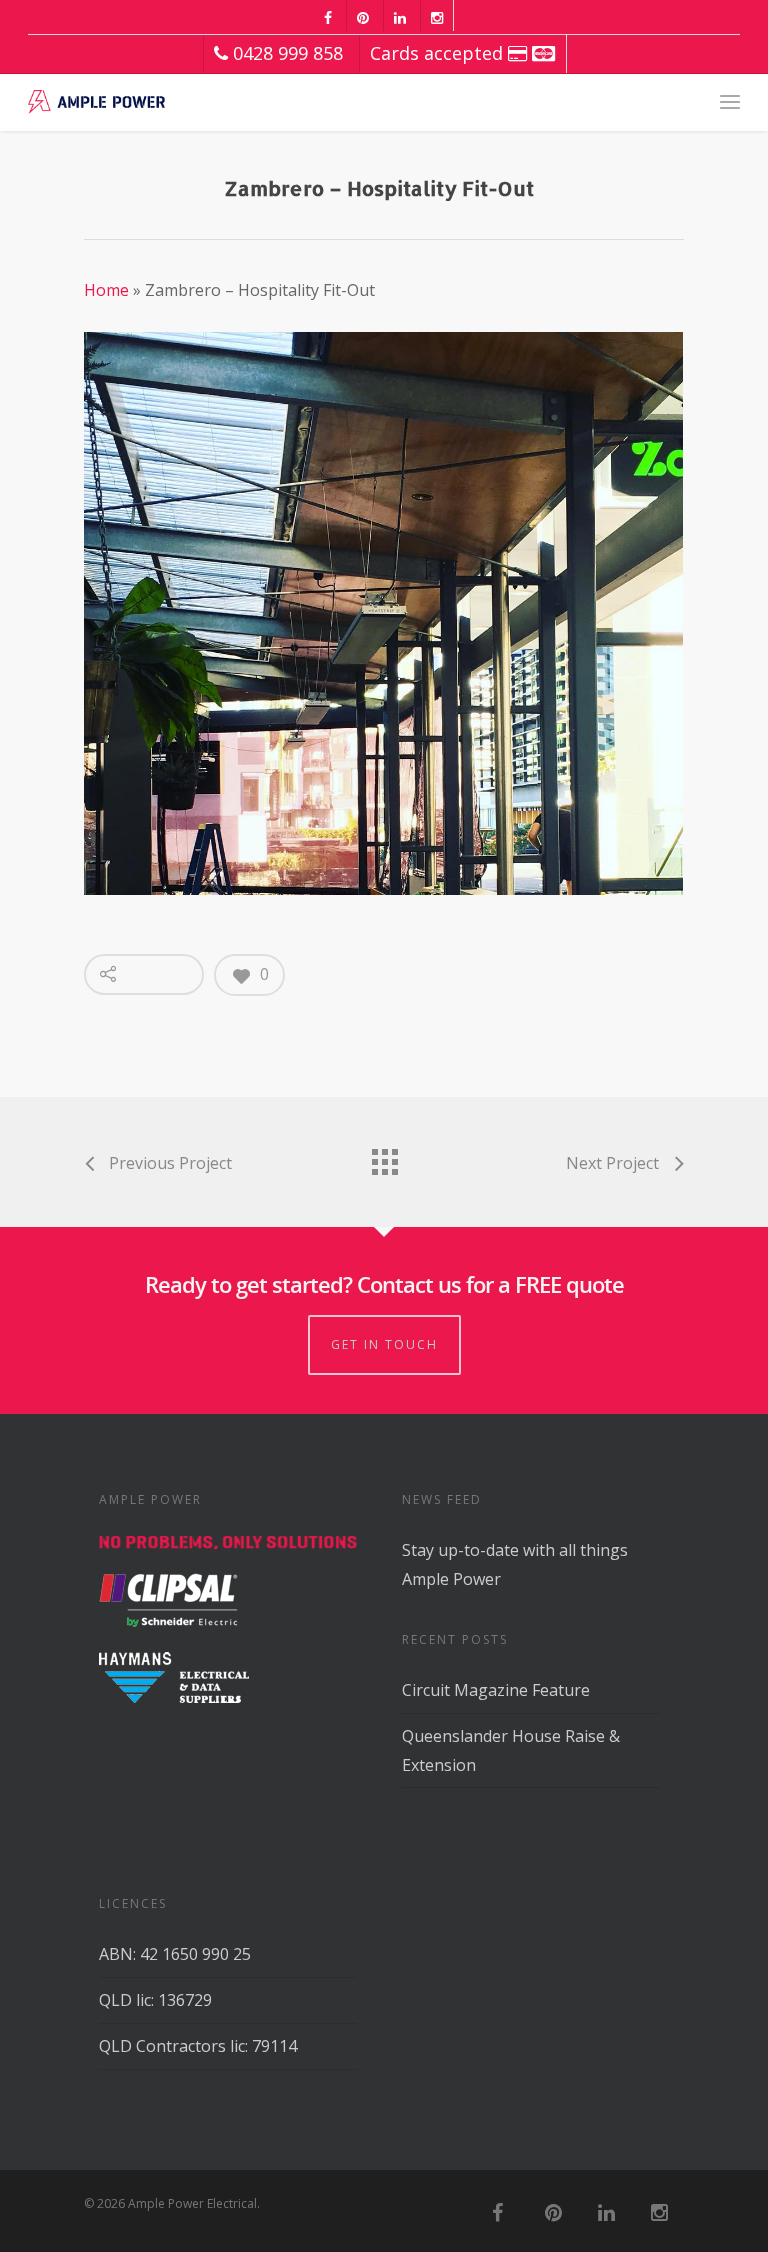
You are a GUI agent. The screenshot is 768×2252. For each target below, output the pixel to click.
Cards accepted (439, 53)
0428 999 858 (285, 53)
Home (106, 290)
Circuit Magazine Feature (496, 1690)
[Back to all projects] (384, 1157)
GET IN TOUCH (384, 1344)
